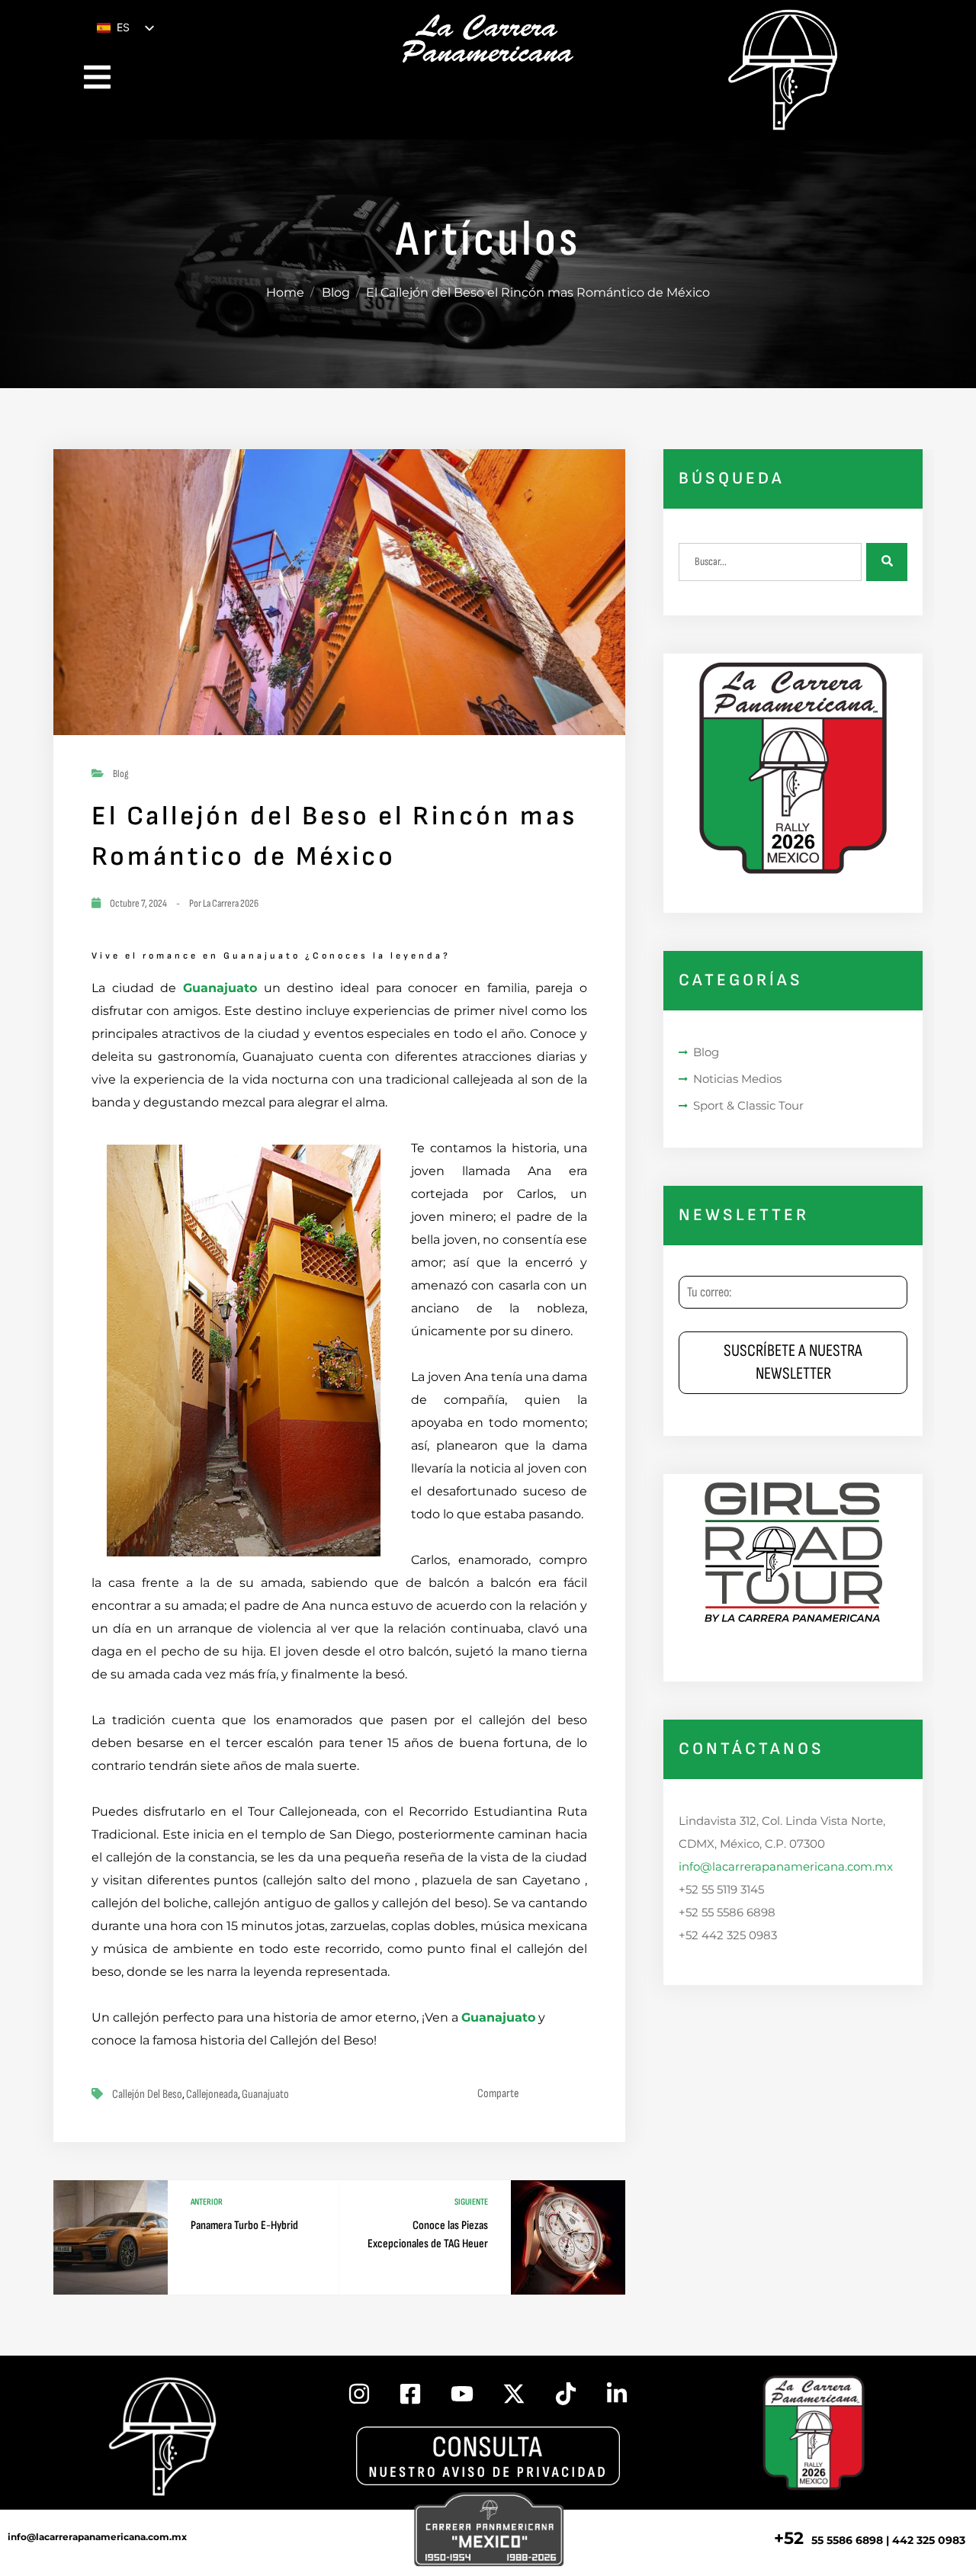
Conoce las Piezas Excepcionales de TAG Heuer (428, 2235)
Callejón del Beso (147, 2094)
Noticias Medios (737, 1079)
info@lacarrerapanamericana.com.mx (786, 1866)
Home (285, 292)
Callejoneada (212, 2094)
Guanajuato (220, 988)
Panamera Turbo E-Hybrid (244, 2226)
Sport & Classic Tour (748, 1105)
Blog (336, 292)
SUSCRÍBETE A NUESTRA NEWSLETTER (793, 1362)
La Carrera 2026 (231, 903)
